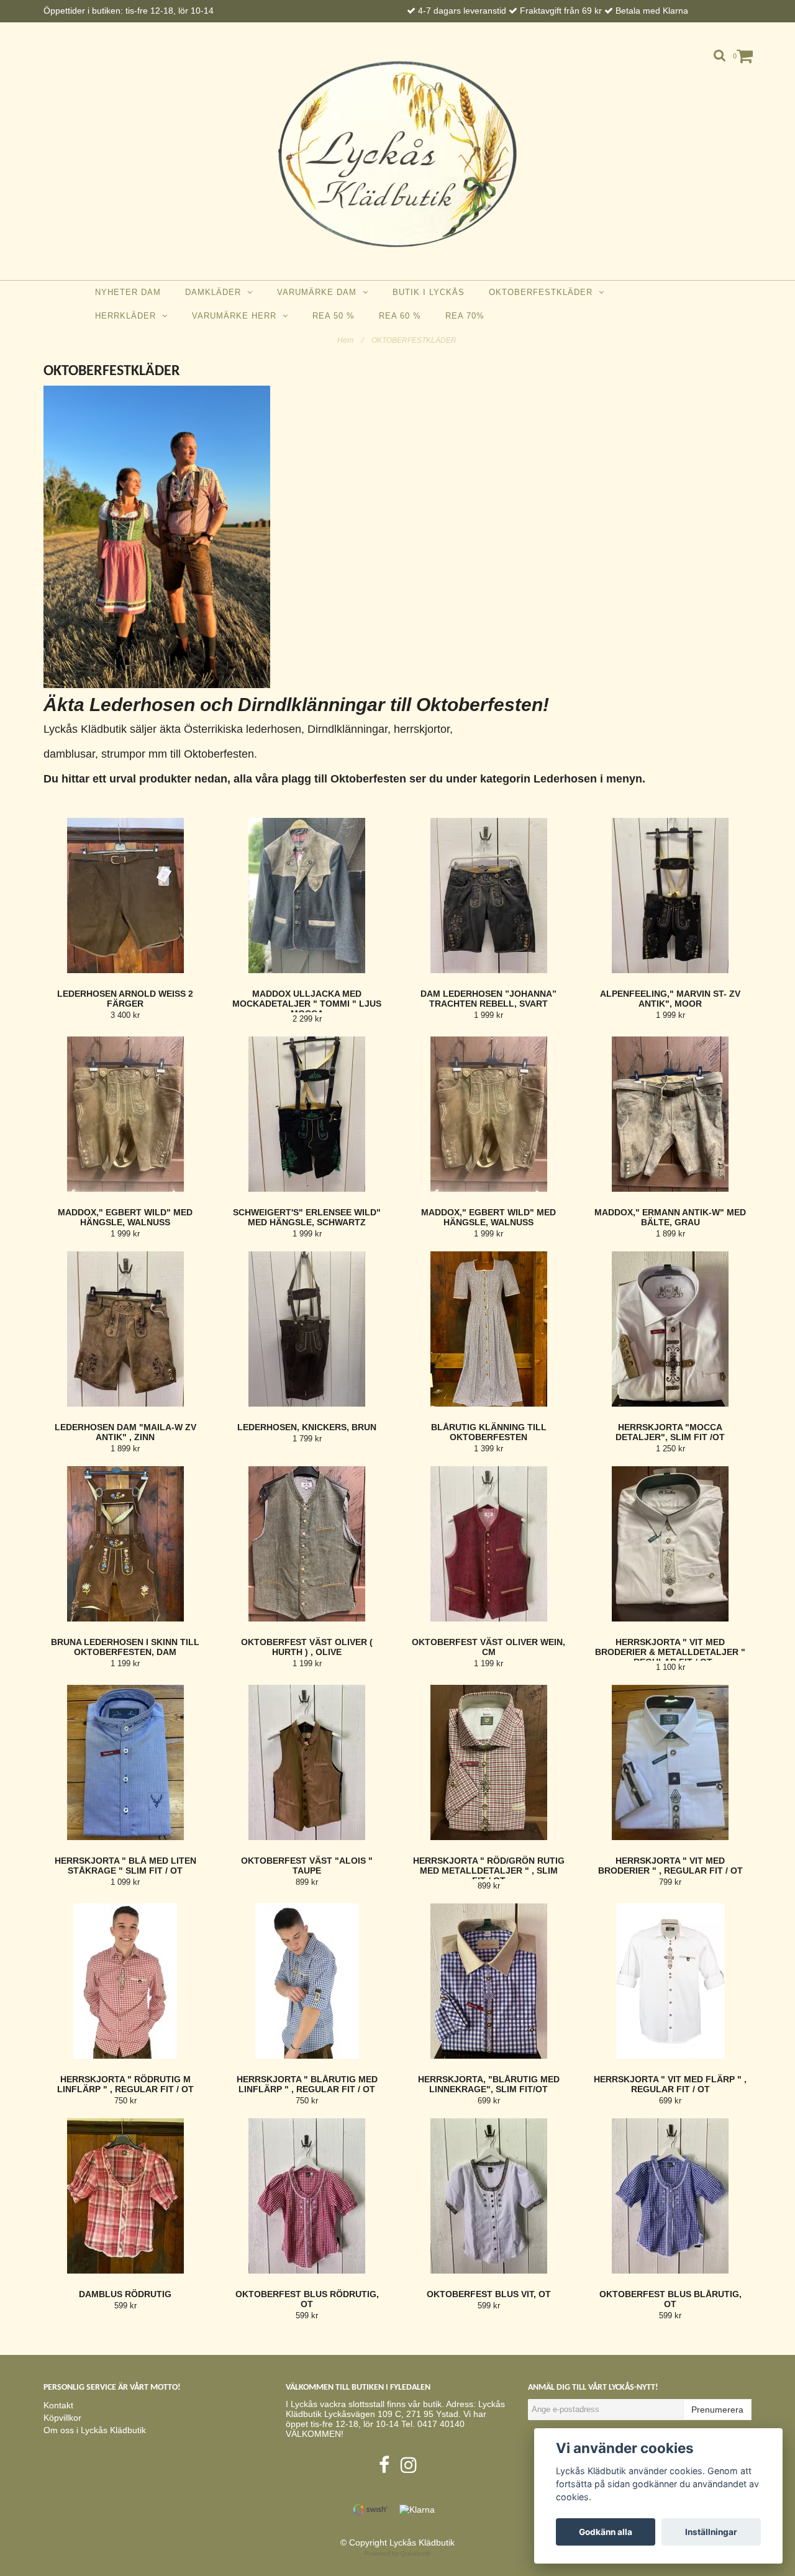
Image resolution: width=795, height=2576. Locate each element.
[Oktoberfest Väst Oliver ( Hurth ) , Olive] (307, 1544)
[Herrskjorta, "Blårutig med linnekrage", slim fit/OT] (489, 1981)
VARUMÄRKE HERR (237, 316)
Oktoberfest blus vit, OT (489, 2294)
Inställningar (711, 2532)
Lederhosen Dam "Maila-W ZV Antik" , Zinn (125, 1432)
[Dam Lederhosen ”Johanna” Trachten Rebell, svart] (489, 896)
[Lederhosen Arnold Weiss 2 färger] (125, 896)
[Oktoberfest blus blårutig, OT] (671, 2196)
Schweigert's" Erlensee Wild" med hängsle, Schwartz (307, 1217)
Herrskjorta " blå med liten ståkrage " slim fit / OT (125, 1866)
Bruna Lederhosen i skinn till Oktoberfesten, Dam (125, 1647)
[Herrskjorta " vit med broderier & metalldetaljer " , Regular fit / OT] (671, 1544)
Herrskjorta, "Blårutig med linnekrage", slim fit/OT (489, 2084)
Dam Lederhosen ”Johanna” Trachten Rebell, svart (488, 999)
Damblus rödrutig (125, 2294)
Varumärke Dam (320, 292)
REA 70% (465, 316)
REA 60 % (400, 316)
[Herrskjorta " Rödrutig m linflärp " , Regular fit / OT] (125, 1981)
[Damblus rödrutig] (125, 2196)
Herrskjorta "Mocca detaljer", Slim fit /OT (670, 1432)
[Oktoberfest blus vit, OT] (489, 2196)
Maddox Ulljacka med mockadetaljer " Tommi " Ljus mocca (307, 1004)
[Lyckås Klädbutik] (397, 154)
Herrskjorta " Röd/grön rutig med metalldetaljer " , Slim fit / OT (489, 1871)
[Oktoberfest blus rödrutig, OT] (307, 2196)
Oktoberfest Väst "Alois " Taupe (307, 1866)
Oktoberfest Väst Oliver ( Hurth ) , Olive (307, 1647)
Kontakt (58, 2405)
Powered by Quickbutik (397, 2553)
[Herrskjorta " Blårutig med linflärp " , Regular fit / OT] (307, 1981)
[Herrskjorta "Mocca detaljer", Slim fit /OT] (671, 1329)
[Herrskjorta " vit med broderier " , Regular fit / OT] (671, 1762)
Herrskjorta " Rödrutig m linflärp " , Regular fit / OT (125, 2084)
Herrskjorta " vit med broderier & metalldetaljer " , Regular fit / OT (670, 1652)
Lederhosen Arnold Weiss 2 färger (125, 999)
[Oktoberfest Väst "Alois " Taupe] (307, 1762)
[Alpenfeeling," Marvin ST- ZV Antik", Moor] (671, 896)
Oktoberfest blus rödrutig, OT (307, 2299)
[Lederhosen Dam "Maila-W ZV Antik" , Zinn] (125, 1329)
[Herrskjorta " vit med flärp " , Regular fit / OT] (671, 1981)
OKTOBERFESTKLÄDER (544, 292)
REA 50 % (334, 316)
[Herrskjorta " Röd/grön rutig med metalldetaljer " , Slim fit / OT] (489, 1762)
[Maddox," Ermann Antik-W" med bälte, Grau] (671, 1114)
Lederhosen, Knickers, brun (307, 1427)
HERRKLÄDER (129, 316)
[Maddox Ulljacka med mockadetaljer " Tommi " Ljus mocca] (307, 896)
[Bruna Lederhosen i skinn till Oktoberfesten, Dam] (125, 1544)
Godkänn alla (606, 2532)
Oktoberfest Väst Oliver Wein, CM (488, 1647)
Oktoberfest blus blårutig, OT (670, 2299)
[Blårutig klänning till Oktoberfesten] (489, 1329)
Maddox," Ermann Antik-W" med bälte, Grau (670, 1217)
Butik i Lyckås (429, 292)
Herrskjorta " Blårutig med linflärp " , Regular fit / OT (307, 2084)
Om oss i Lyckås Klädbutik (95, 2430)
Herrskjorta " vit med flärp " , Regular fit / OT (670, 2084)
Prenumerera (717, 2410)
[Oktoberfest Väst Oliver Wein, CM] (489, 1544)
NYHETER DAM (128, 292)
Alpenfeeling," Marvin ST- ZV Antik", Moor (670, 999)
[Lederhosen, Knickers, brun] (307, 1329)
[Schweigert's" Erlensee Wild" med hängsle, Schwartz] (307, 1114)
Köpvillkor (62, 2418)
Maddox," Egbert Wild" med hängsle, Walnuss (125, 1217)
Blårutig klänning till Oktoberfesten (489, 1432)
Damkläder (216, 292)
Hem (350, 340)
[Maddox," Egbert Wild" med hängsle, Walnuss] (125, 1114)
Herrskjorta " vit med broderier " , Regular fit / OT (670, 1866)
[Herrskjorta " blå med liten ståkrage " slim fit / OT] (125, 1762)
